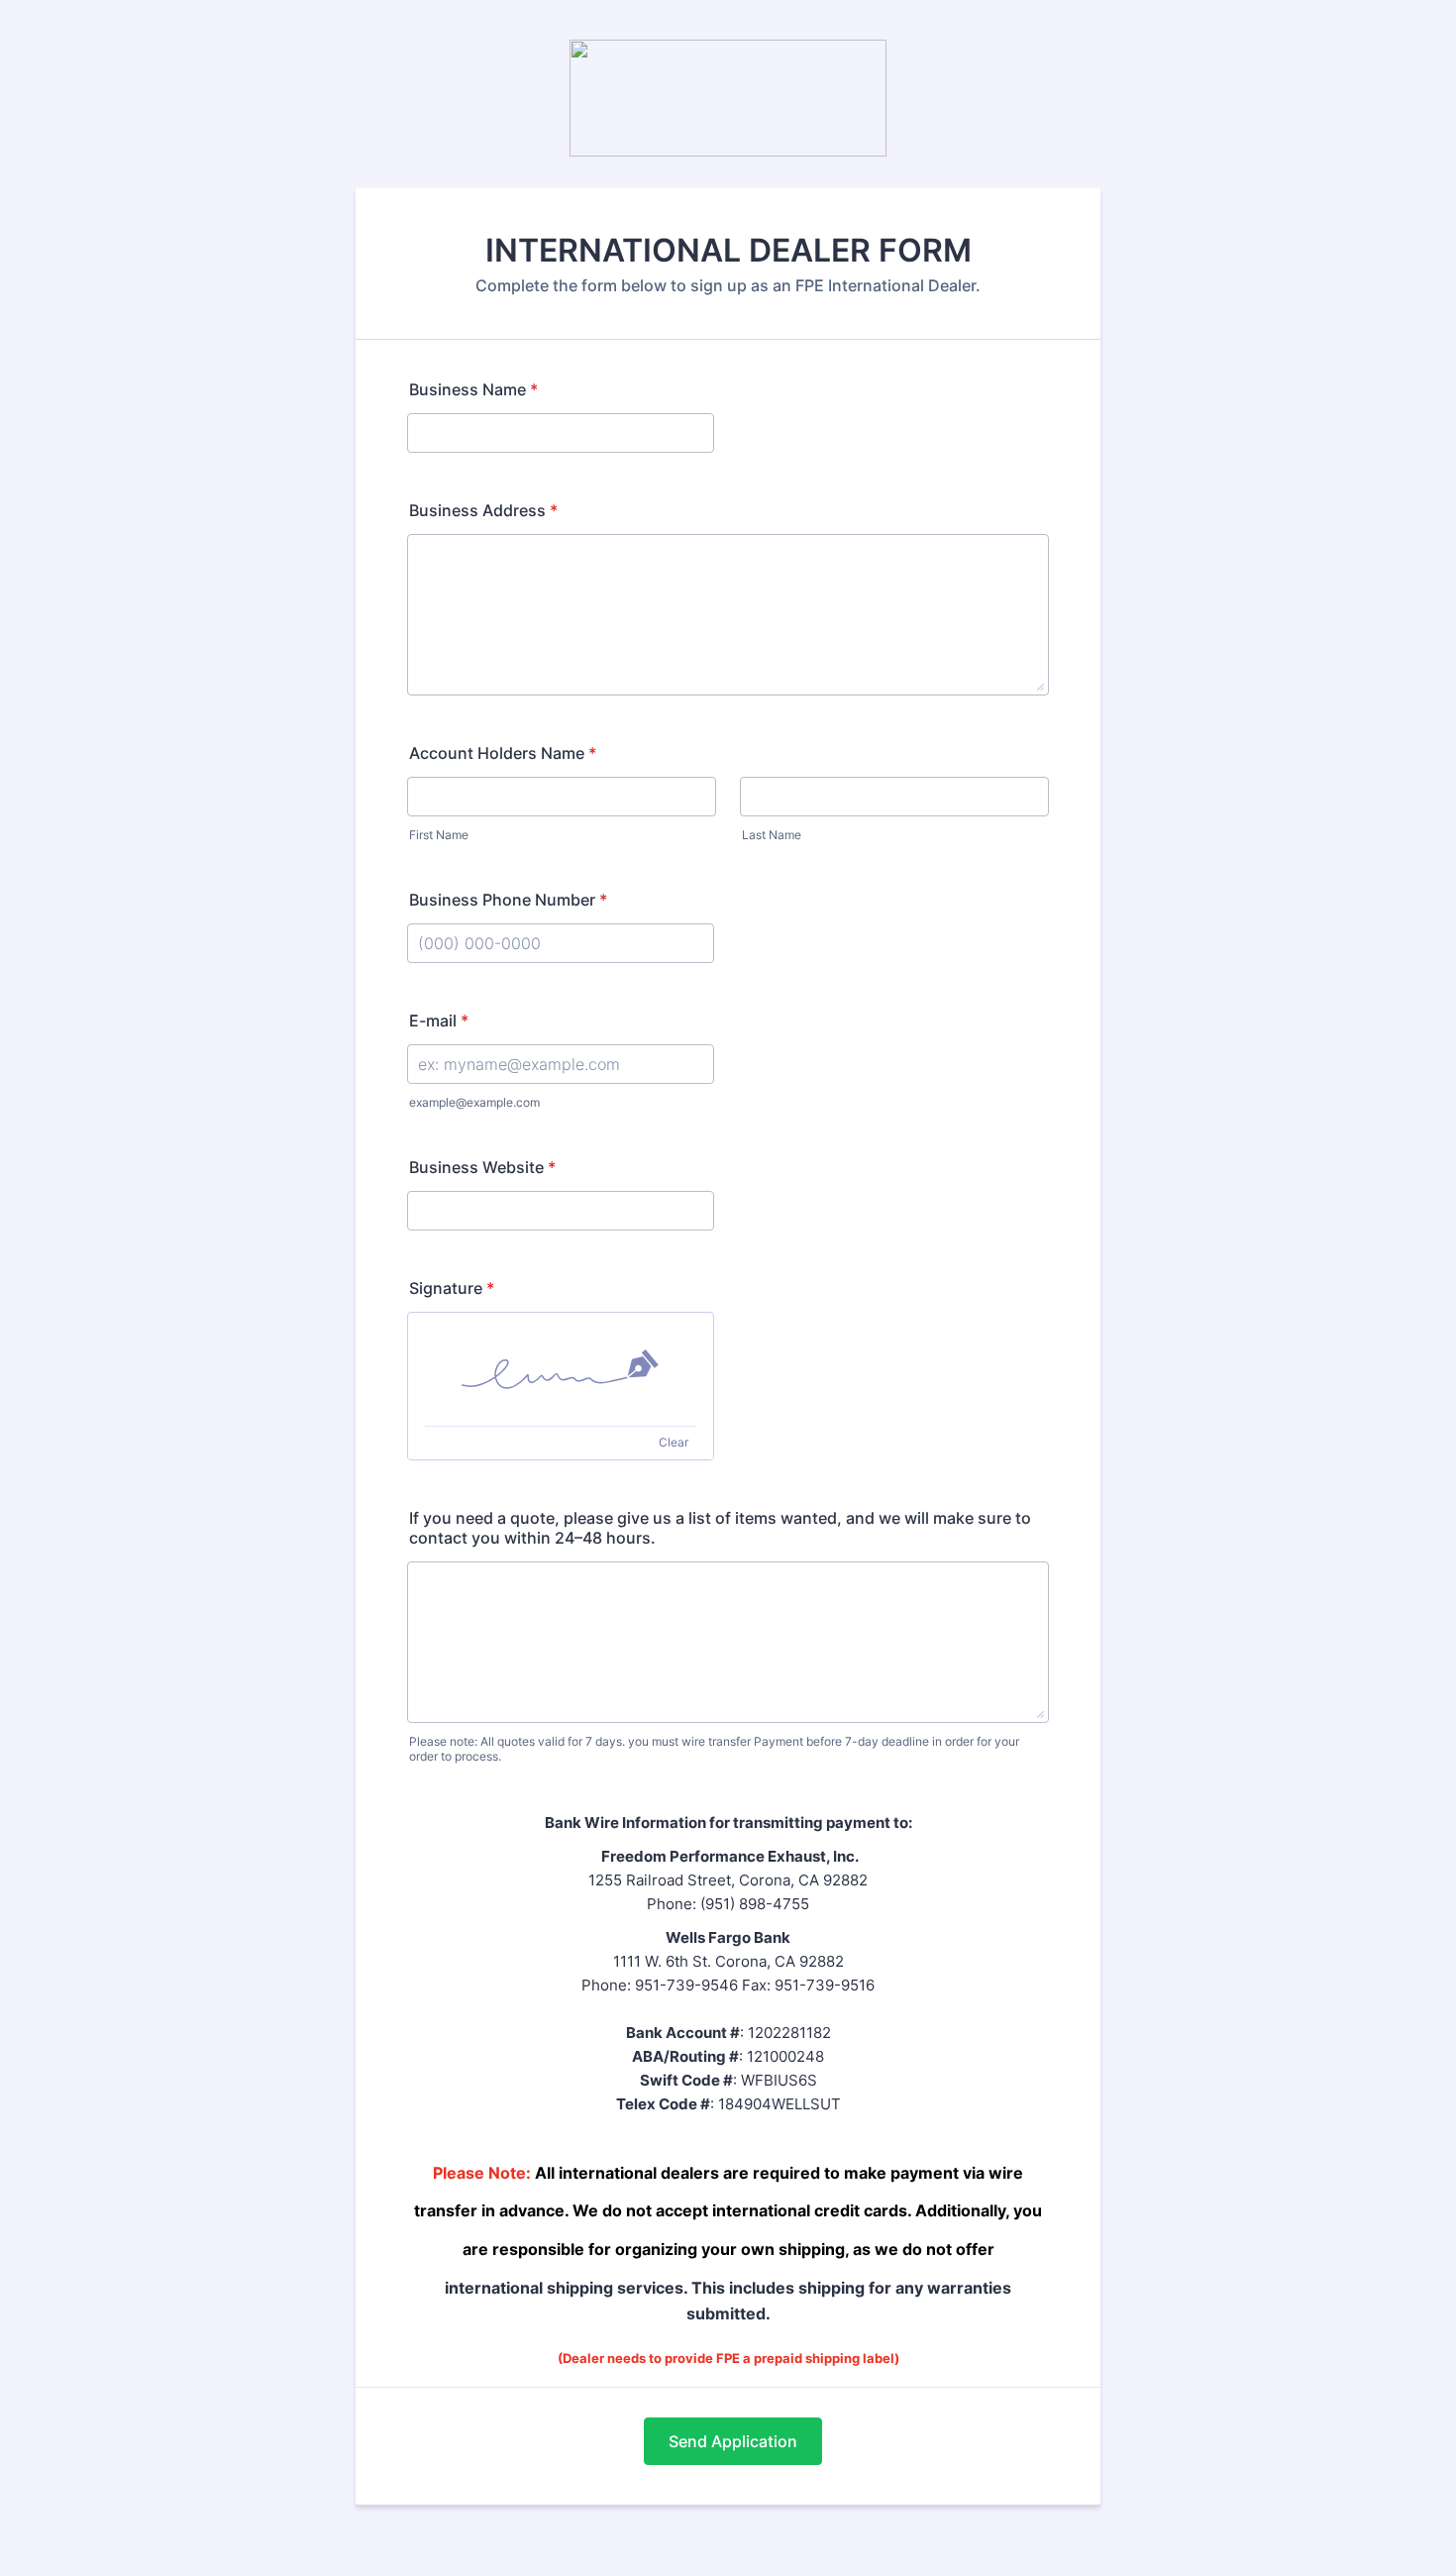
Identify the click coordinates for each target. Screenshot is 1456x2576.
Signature (452, 1288)
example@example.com (474, 1102)
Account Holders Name (503, 753)
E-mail (439, 1020)
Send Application (733, 2441)
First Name (439, 835)
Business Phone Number (508, 900)
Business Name (473, 389)
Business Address (483, 510)
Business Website (482, 1167)
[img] (561, 1369)
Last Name (772, 835)
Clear (674, 1442)
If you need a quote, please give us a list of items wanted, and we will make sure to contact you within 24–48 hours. (720, 1528)
